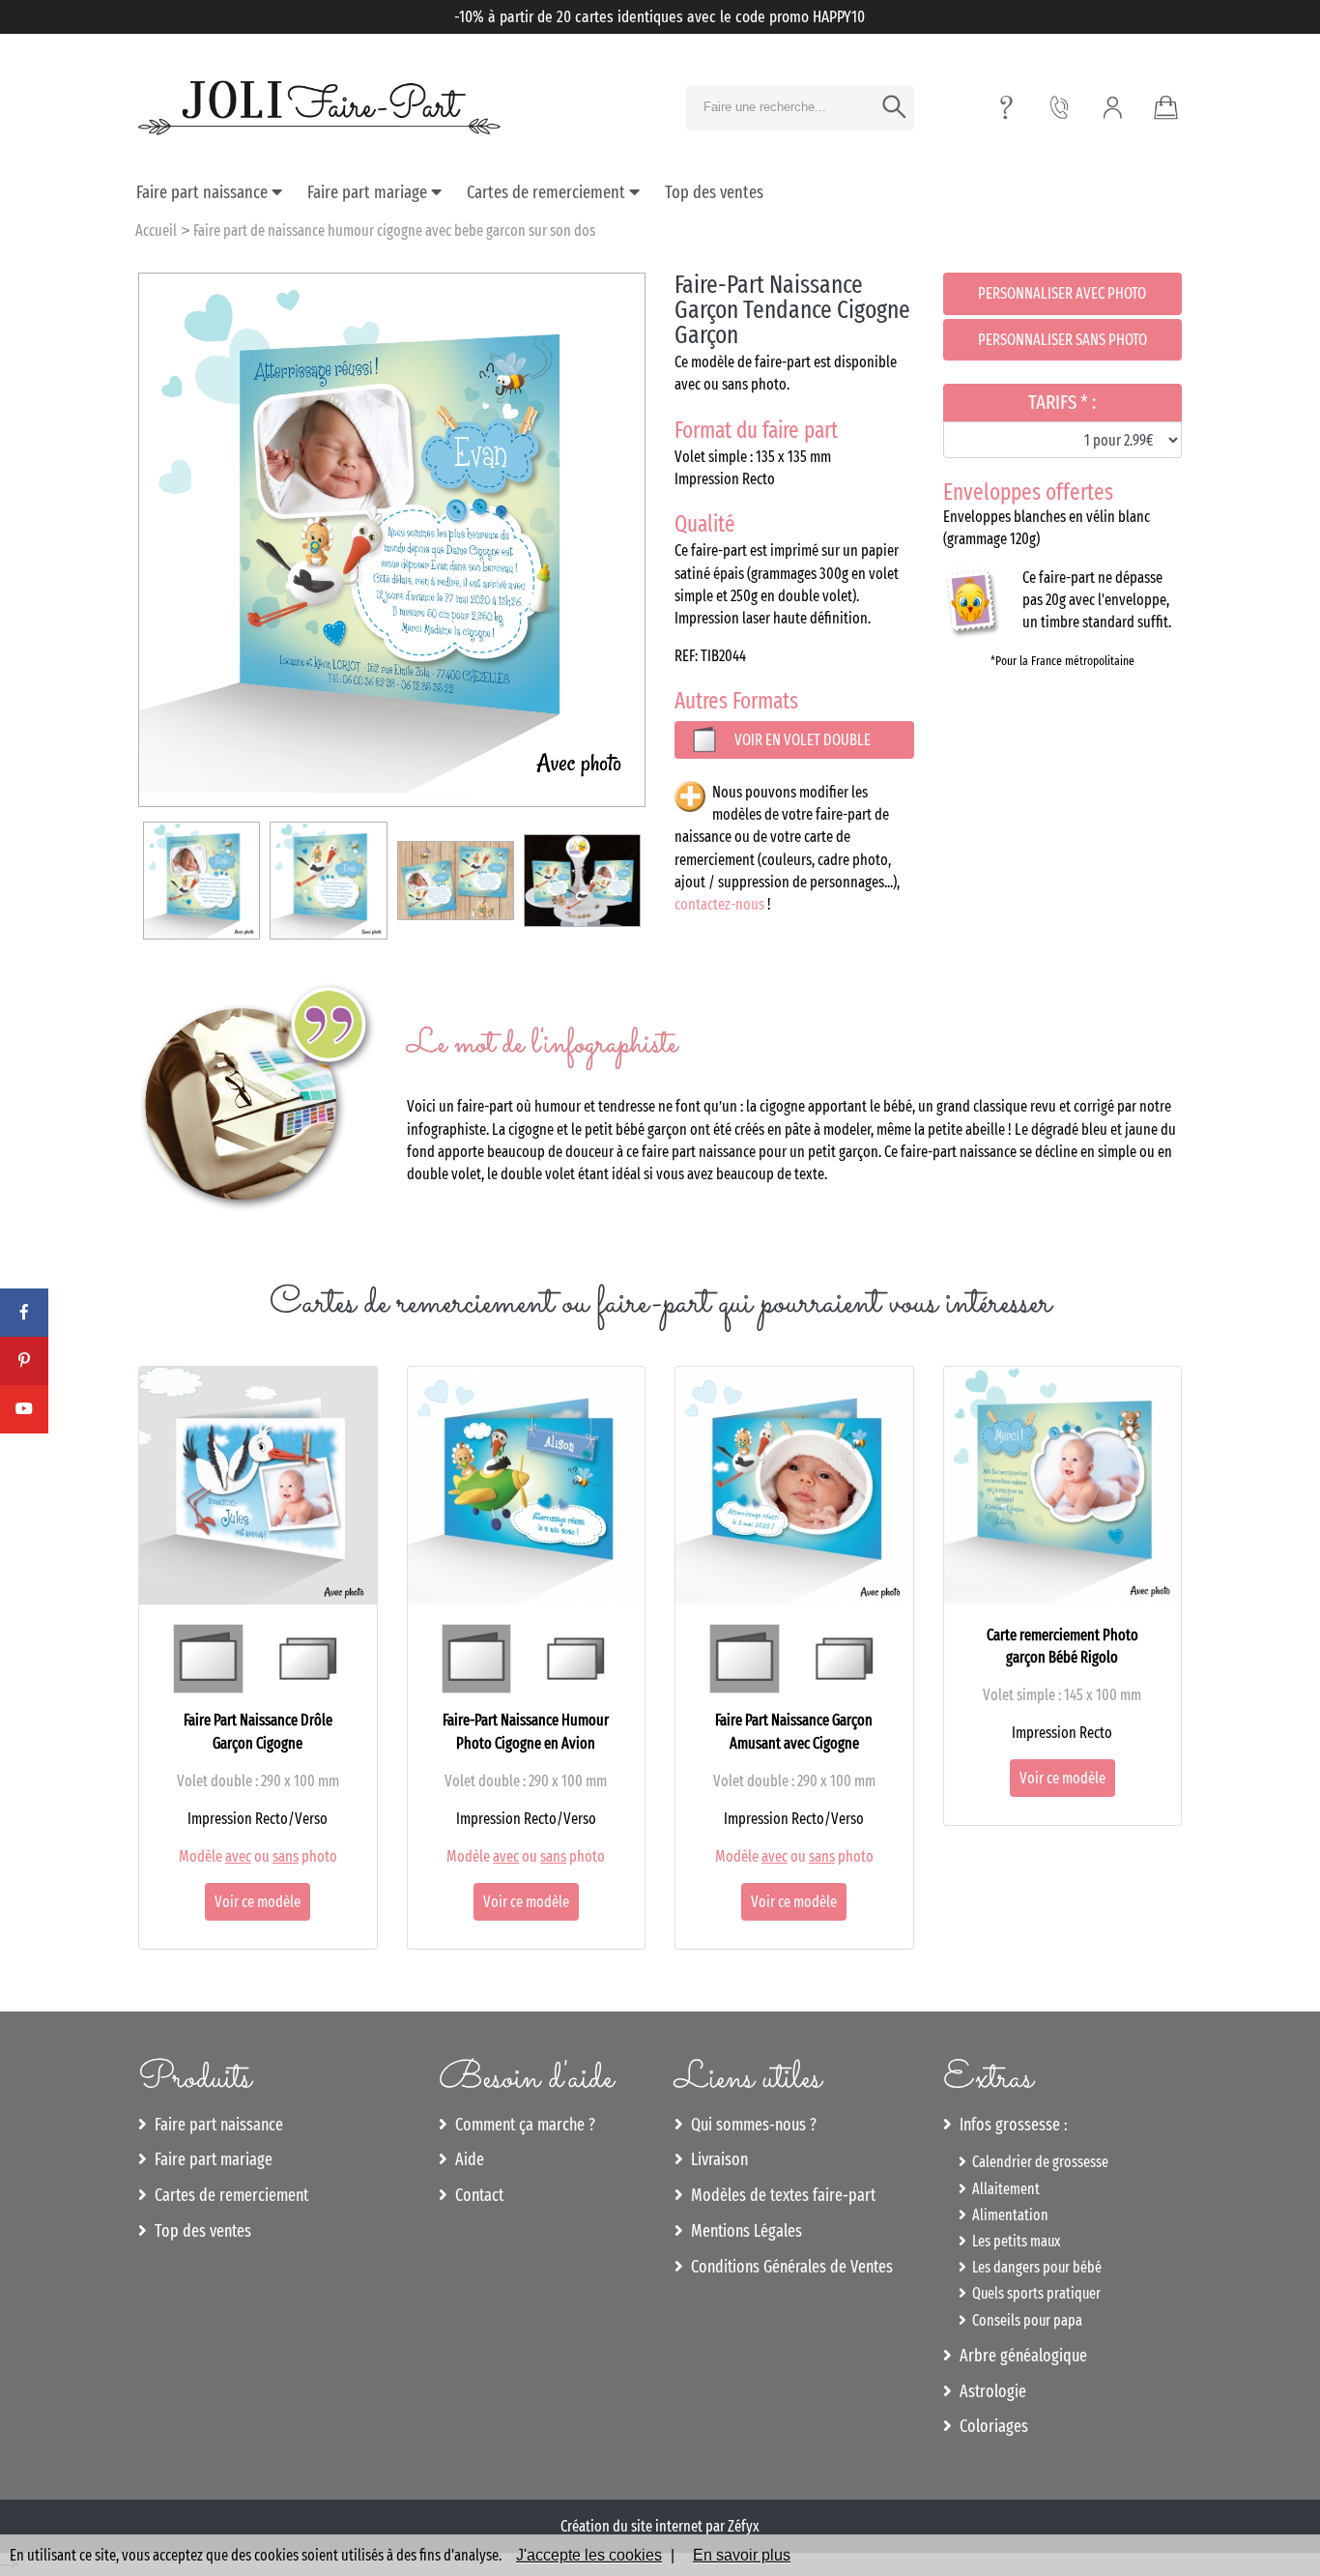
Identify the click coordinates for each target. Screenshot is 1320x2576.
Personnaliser (1062, 293)
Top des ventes (714, 192)
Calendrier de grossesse (1037, 2162)
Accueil (156, 231)
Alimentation (1007, 2215)
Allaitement (1003, 2189)
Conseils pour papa (1024, 2320)
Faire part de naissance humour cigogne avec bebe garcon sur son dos (394, 231)
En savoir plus (742, 2555)
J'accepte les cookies (589, 2555)
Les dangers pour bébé (1034, 2267)
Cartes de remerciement (548, 192)
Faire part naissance (204, 192)
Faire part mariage (369, 192)
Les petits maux (1013, 2241)
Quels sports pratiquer (1033, 2293)
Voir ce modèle (258, 1902)
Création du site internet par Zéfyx (660, 2526)
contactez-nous (719, 904)
